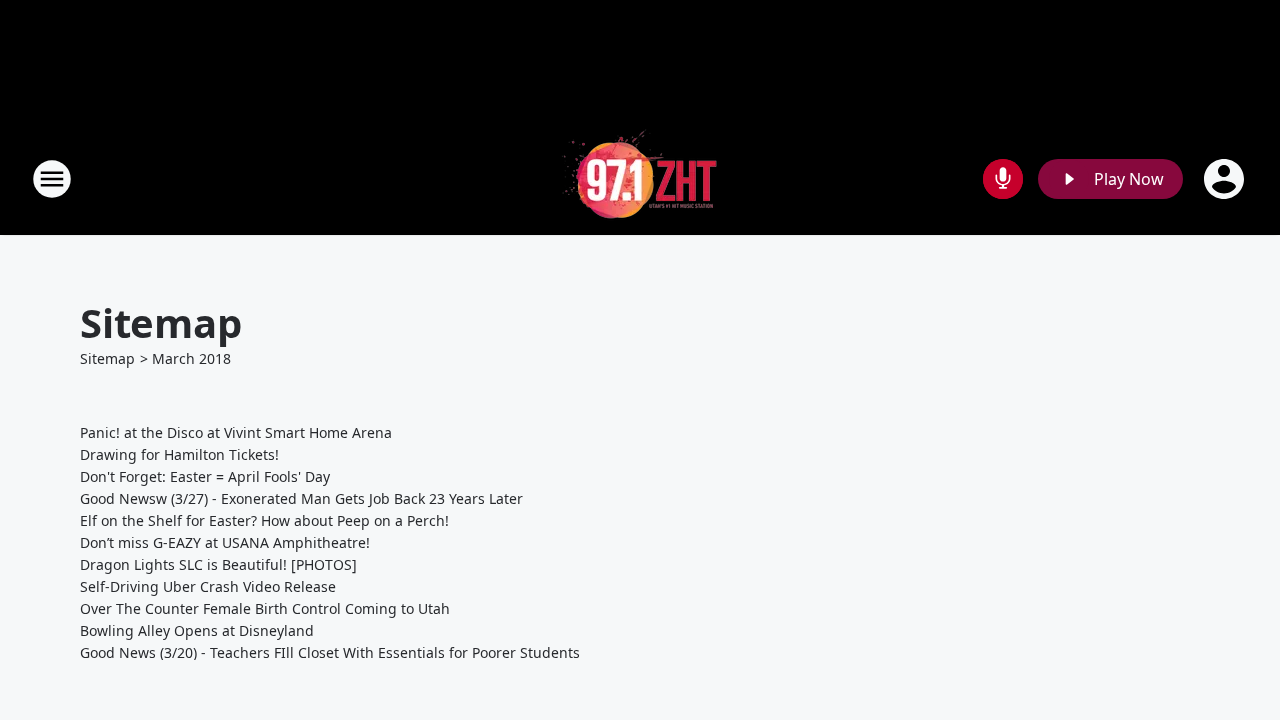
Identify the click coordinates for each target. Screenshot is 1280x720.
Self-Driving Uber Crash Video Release (208, 586)
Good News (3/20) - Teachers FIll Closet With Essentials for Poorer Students (330, 652)
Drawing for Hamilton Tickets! (179, 454)
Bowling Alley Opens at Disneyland (197, 630)
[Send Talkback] (1003, 179)
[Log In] (1226, 179)
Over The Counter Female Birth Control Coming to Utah (265, 608)
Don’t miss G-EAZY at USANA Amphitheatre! (225, 542)
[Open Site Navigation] (52, 179)
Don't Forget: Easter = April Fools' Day (205, 476)
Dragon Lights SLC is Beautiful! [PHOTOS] (218, 564)
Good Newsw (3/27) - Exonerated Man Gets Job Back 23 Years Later (301, 498)
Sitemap (107, 358)
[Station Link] (640, 178)
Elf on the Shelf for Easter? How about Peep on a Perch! (264, 520)
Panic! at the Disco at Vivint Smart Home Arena (236, 432)
